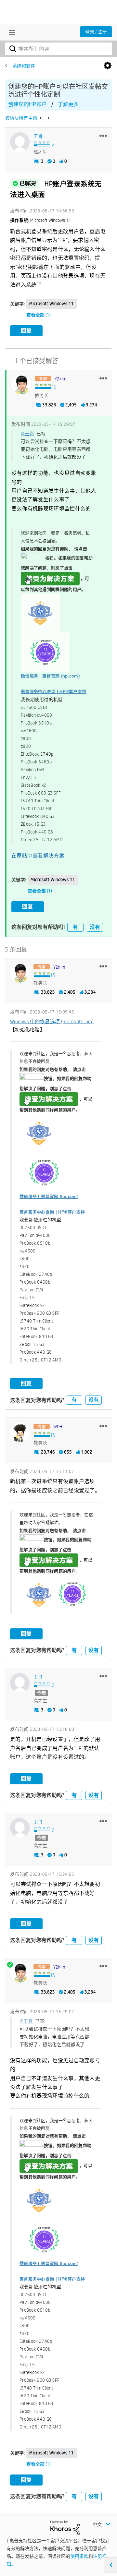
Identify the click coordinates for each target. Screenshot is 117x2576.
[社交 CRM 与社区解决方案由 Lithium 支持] (65, 2527)
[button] (103, 136)
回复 (26, 331)
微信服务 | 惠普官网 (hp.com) (50, 676)
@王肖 (27, 434)
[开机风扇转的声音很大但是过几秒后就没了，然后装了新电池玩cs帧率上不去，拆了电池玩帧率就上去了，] (48, 118)
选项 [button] (108, 66)
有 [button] (75, 927)
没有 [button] (95, 927)
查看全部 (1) (39, 315)
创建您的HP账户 (27, 104)
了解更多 (68, 104)
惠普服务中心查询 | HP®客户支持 (53, 692)
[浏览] (10, 32)
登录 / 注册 (96, 32)
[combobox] (58, 49)
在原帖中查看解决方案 (38, 856)
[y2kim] (21, 385)
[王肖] (20, 142)
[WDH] (20, 1432)
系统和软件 (24, 66)
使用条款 (79, 2556)
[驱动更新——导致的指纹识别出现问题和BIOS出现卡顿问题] (41, 118)
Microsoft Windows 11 (52, 304)
